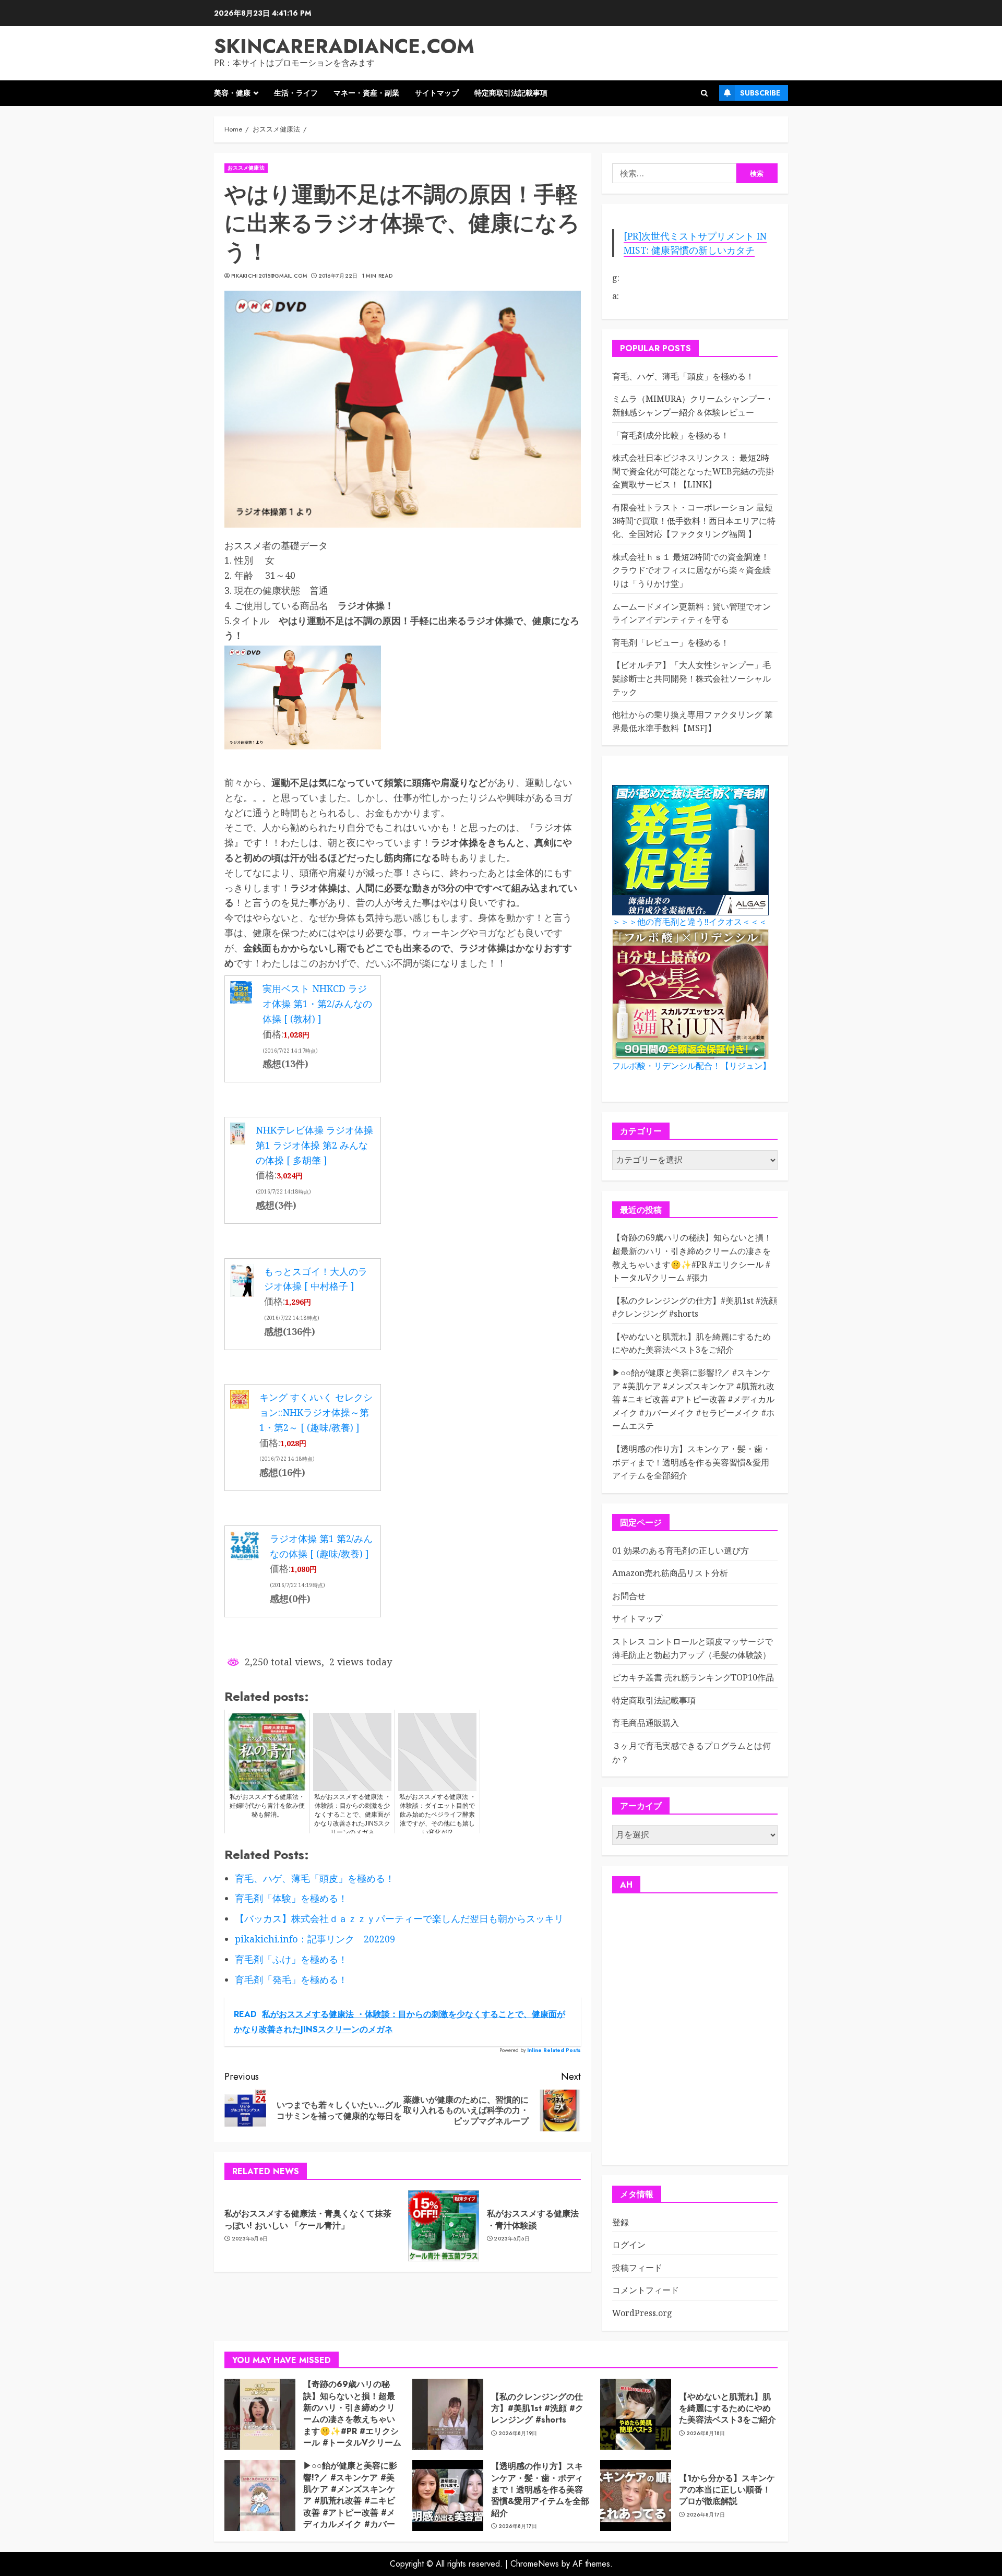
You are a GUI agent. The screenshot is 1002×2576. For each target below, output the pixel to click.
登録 (621, 2222)
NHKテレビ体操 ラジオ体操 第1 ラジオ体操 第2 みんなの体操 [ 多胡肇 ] (314, 1145)
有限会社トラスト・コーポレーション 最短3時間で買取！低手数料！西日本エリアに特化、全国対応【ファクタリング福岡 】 (694, 521)
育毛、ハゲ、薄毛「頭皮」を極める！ (683, 376)
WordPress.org (642, 2313)
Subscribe (760, 93)
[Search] (704, 93)
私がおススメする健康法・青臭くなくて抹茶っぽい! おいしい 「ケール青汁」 (308, 2219)
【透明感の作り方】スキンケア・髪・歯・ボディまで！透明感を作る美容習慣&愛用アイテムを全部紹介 (691, 1462)
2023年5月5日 (512, 2239)
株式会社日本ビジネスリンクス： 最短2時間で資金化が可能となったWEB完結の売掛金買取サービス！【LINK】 (693, 471)
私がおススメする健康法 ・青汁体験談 (533, 2219)
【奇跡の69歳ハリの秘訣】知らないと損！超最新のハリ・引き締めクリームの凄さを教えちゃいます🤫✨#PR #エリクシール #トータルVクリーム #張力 (352, 2419)
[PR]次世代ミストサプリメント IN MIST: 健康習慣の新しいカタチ (695, 243)
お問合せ (629, 1596)
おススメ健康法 (246, 168)
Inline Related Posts (554, 2050)
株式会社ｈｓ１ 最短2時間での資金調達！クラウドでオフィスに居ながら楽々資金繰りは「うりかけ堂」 (691, 570)
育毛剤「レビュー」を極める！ (671, 642)
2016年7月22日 (338, 276)
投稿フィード (637, 2268)
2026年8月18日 (706, 2434)
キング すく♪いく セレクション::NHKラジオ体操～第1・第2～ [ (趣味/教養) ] (316, 1412)
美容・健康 (232, 93)
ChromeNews (535, 2564)
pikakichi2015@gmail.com (269, 276)
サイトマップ (437, 93)
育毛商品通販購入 (646, 1723)
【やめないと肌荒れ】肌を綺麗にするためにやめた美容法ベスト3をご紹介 (691, 1343)
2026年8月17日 (518, 2526)
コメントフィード (646, 2290)
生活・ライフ (296, 93)
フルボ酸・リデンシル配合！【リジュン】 (691, 1066)
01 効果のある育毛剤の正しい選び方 (681, 1551)
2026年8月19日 (518, 2434)
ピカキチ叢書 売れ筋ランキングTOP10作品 (693, 1677)
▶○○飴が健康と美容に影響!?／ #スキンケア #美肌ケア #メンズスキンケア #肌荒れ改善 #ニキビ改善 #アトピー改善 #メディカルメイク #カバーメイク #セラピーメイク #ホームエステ (693, 1399)
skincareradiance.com (344, 46)
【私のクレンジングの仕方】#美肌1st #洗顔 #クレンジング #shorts (537, 2408)
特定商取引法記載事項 (511, 93)
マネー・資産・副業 (366, 93)
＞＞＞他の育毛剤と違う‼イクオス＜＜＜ (690, 922)
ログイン (629, 2245)
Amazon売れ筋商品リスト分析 (670, 1573)
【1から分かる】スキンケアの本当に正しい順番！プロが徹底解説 (727, 2490)
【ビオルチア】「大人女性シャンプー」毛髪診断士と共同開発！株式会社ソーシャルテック (691, 678)
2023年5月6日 (250, 2239)
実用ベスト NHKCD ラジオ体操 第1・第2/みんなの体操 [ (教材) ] (317, 1004)
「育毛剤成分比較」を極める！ (671, 435)
